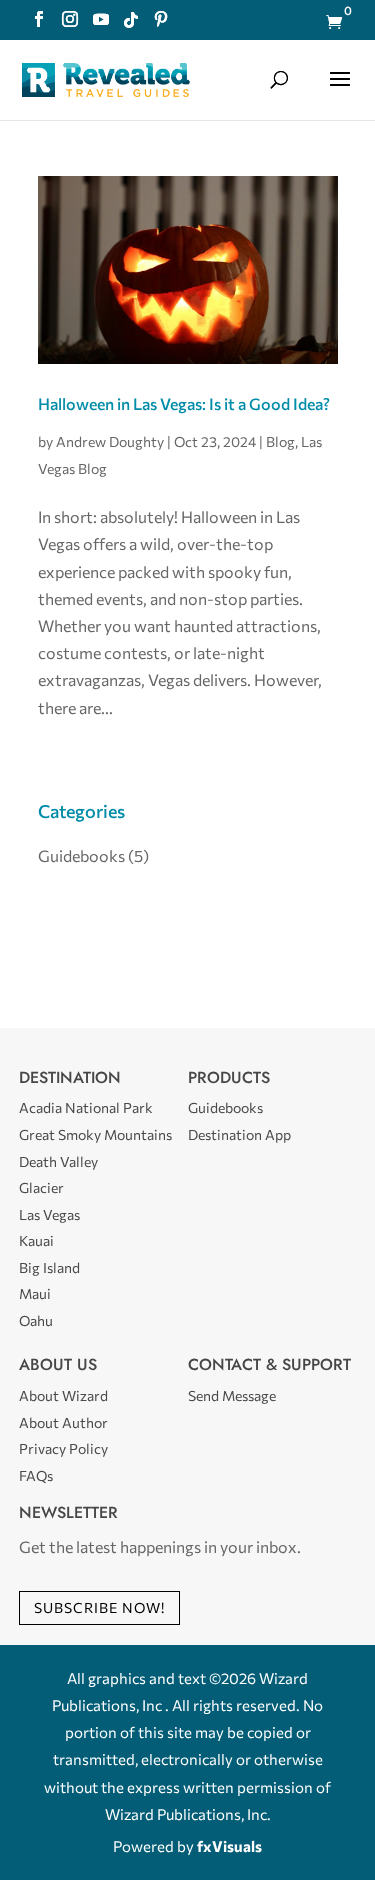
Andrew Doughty (110, 441)
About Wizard (63, 1395)
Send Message (232, 1395)
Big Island (49, 1267)
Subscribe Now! (99, 1607)
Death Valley (58, 1161)
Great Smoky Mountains (95, 1134)
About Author (63, 1422)
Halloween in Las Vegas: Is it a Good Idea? (184, 403)
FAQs (36, 1475)
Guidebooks (81, 855)
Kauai (36, 1240)
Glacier (41, 1187)
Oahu (36, 1320)
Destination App (239, 1134)
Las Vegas (49, 1214)
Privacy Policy (63, 1448)
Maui (35, 1293)
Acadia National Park (86, 1107)
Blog (280, 441)
